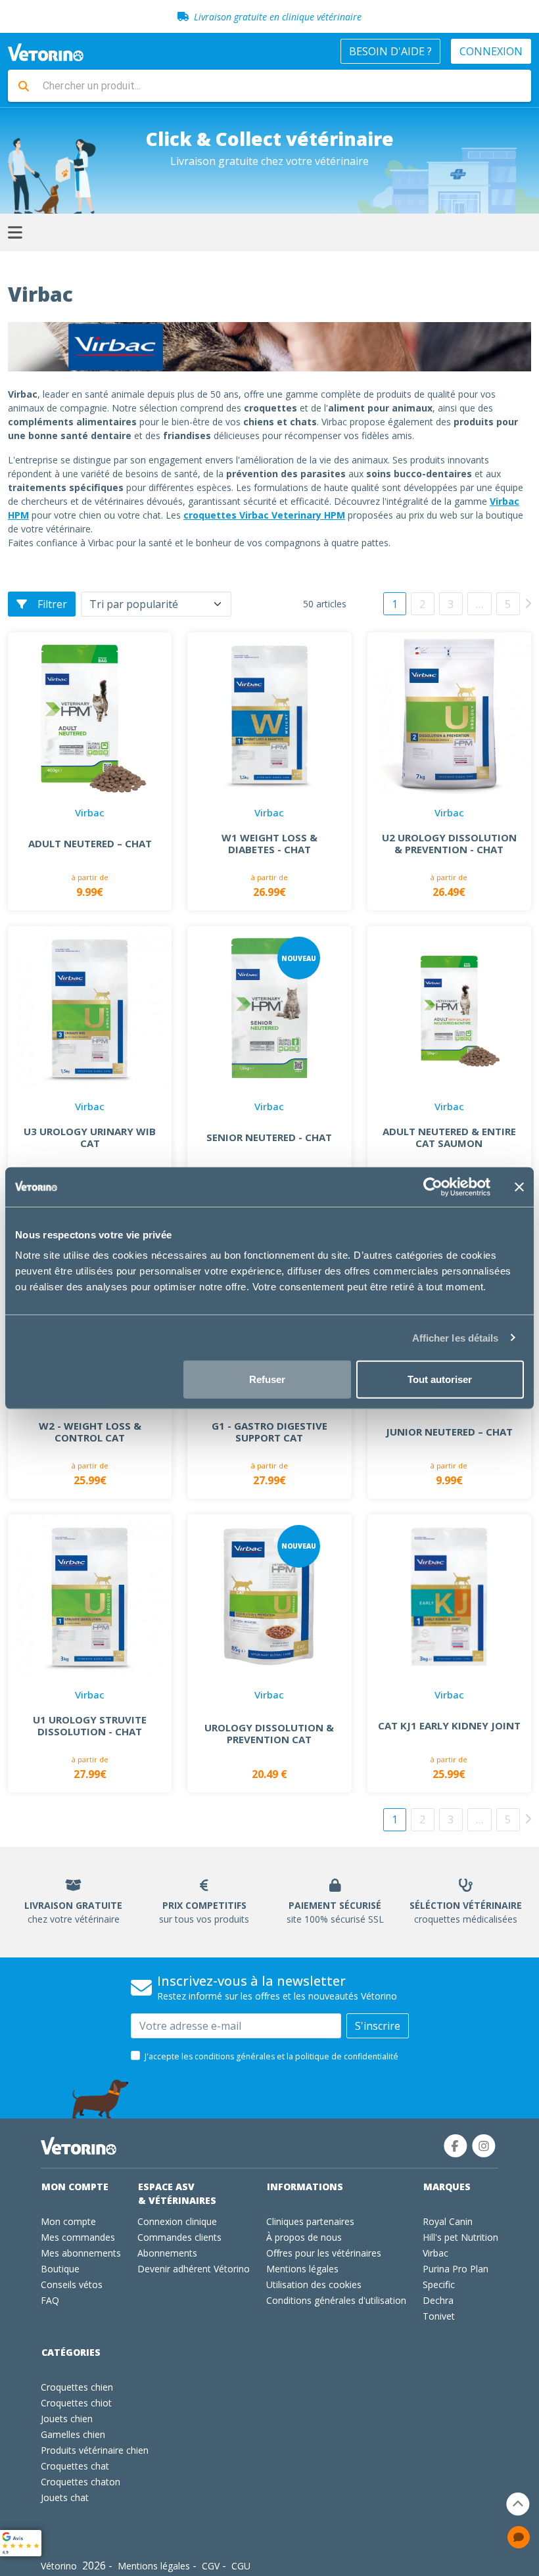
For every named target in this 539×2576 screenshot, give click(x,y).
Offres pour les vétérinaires (324, 2253)
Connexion (491, 51)
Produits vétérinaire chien (95, 2450)
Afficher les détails (456, 1337)
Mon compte (75, 2187)
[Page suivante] (528, 603)
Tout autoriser (440, 1379)
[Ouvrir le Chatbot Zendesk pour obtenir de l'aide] (519, 2537)
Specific (439, 2284)
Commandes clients (179, 2237)
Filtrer (52, 604)
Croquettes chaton (81, 2482)
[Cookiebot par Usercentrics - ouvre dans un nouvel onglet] (433, 1186)
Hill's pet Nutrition (460, 2237)
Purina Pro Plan (456, 2269)
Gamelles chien (73, 2434)
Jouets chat (65, 2497)
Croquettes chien (77, 2387)
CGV (211, 2566)
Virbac (435, 2253)
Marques (447, 2187)
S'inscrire (378, 2026)
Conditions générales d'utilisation (336, 2300)
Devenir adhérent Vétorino (194, 2269)
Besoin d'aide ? (390, 51)
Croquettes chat (75, 2466)
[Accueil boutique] (46, 51)
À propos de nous (304, 2237)
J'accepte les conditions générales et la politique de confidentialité (271, 2056)
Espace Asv (177, 2193)
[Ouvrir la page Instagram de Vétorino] (484, 2146)
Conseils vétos (72, 2284)
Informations (305, 2187)
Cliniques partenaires (310, 2221)
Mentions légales (302, 2269)
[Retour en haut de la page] (518, 2504)
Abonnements (167, 2253)
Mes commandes (78, 2237)
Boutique (60, 2269)
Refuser (267, 1379)
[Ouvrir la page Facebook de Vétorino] (456, 2146)
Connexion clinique (177, 2221)
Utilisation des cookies (314, 2284)
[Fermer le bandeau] (519, 1186)
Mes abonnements (81, 2253)
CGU (241, 2566)
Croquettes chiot (76, 2403)
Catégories (71, 2352)
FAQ (50, 2300)
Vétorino (59, 2566)
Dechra (438, 2300)
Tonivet (439, 2316)
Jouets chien (67, 2419)
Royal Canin (448, 2221)
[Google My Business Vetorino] (21, 2542)
